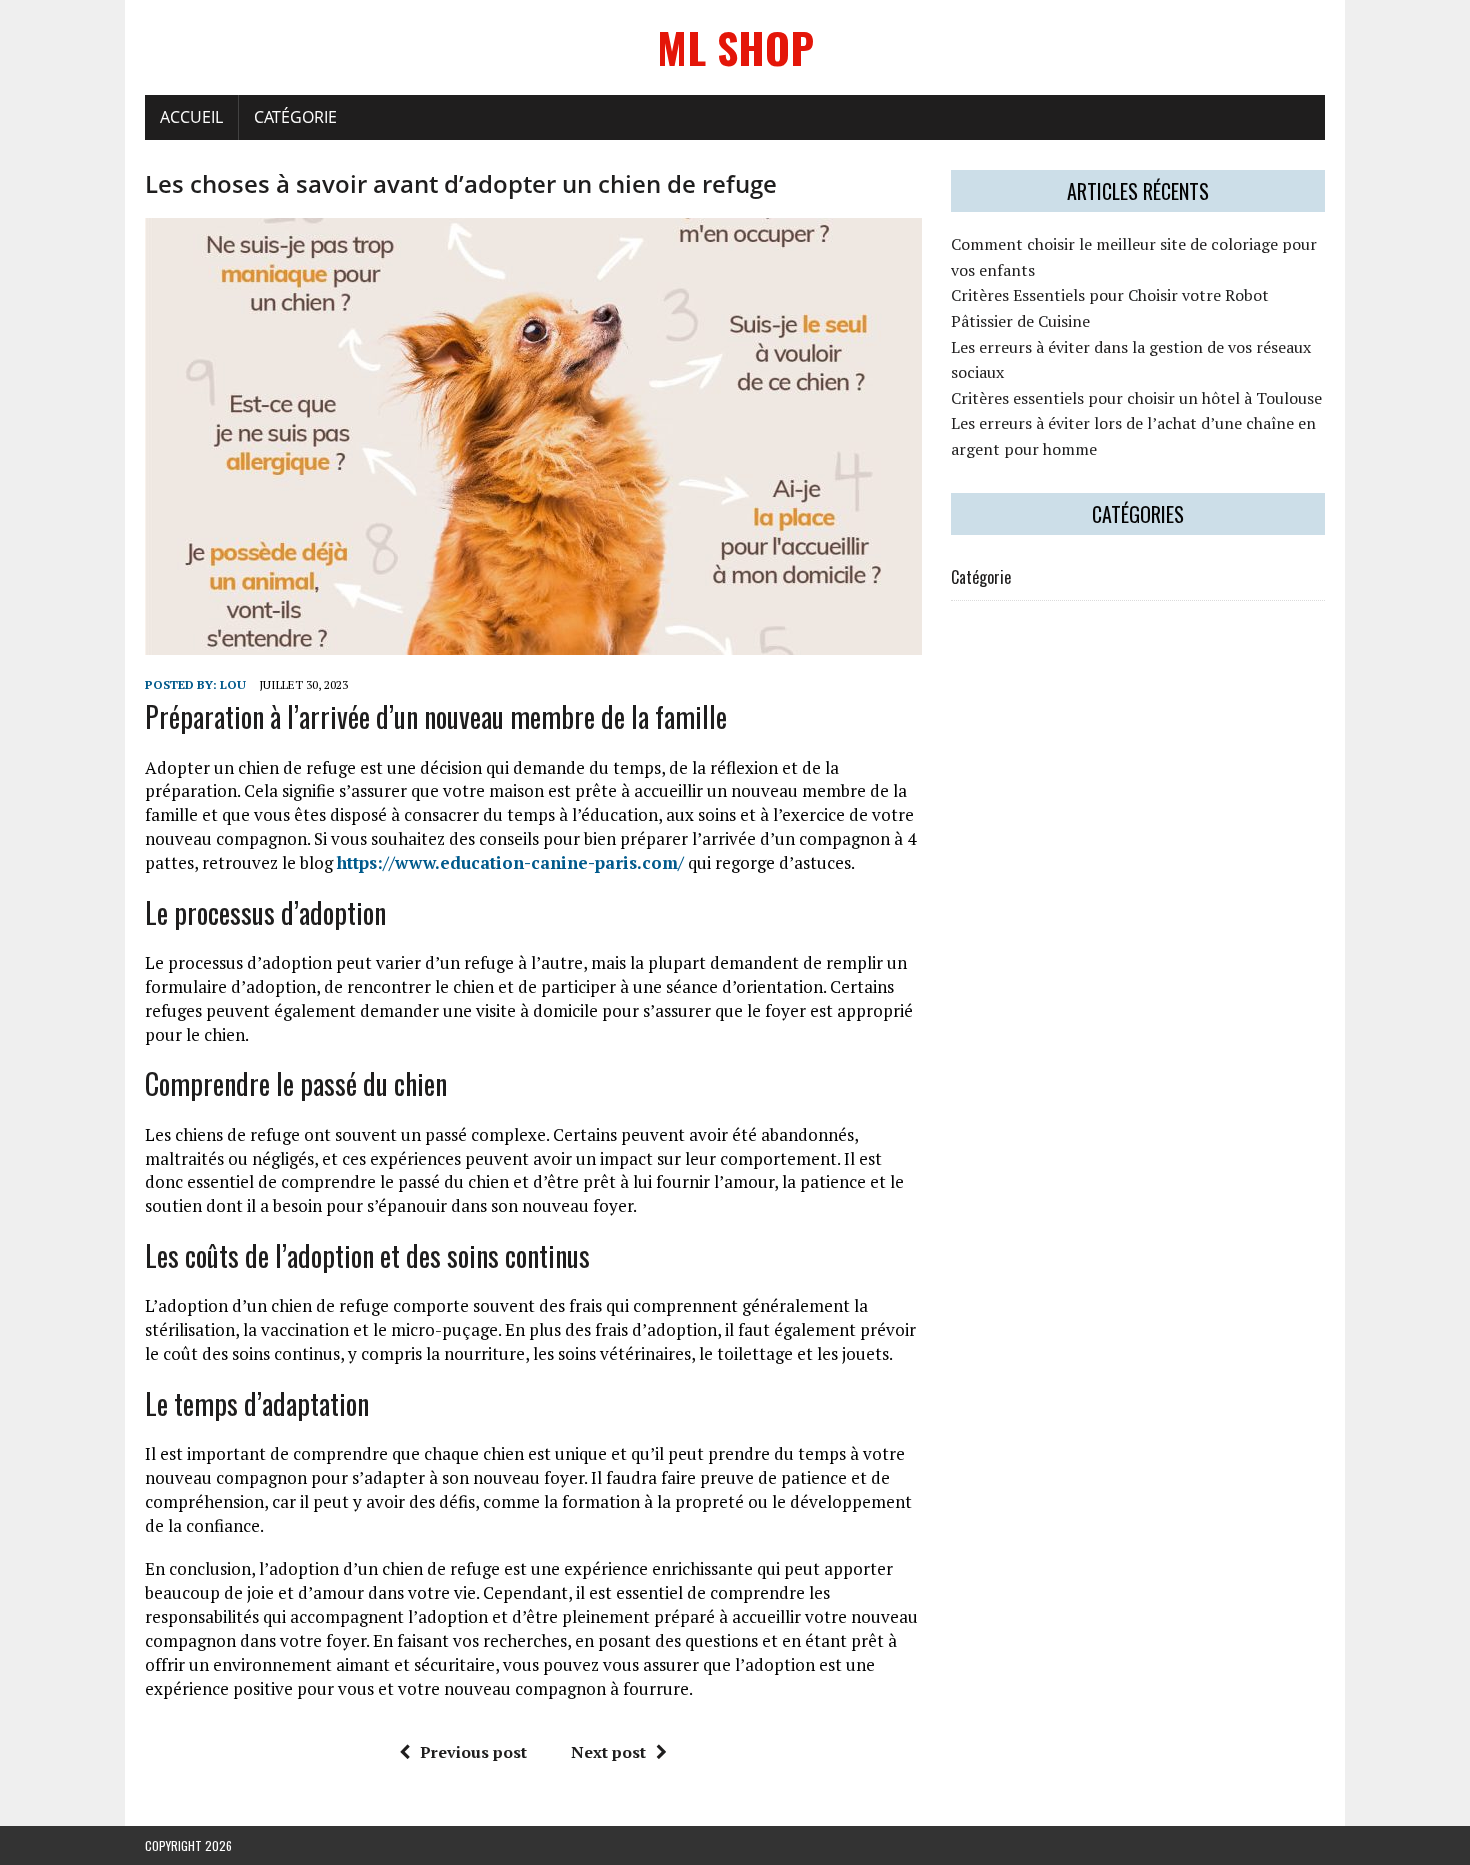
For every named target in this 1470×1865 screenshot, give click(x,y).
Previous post (473, 1752)
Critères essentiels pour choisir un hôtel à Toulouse (1136, 398)
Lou (233, 684)
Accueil (191, 117)
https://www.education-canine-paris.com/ (510, 862)
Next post (608, 1752)
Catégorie (295, 117)
